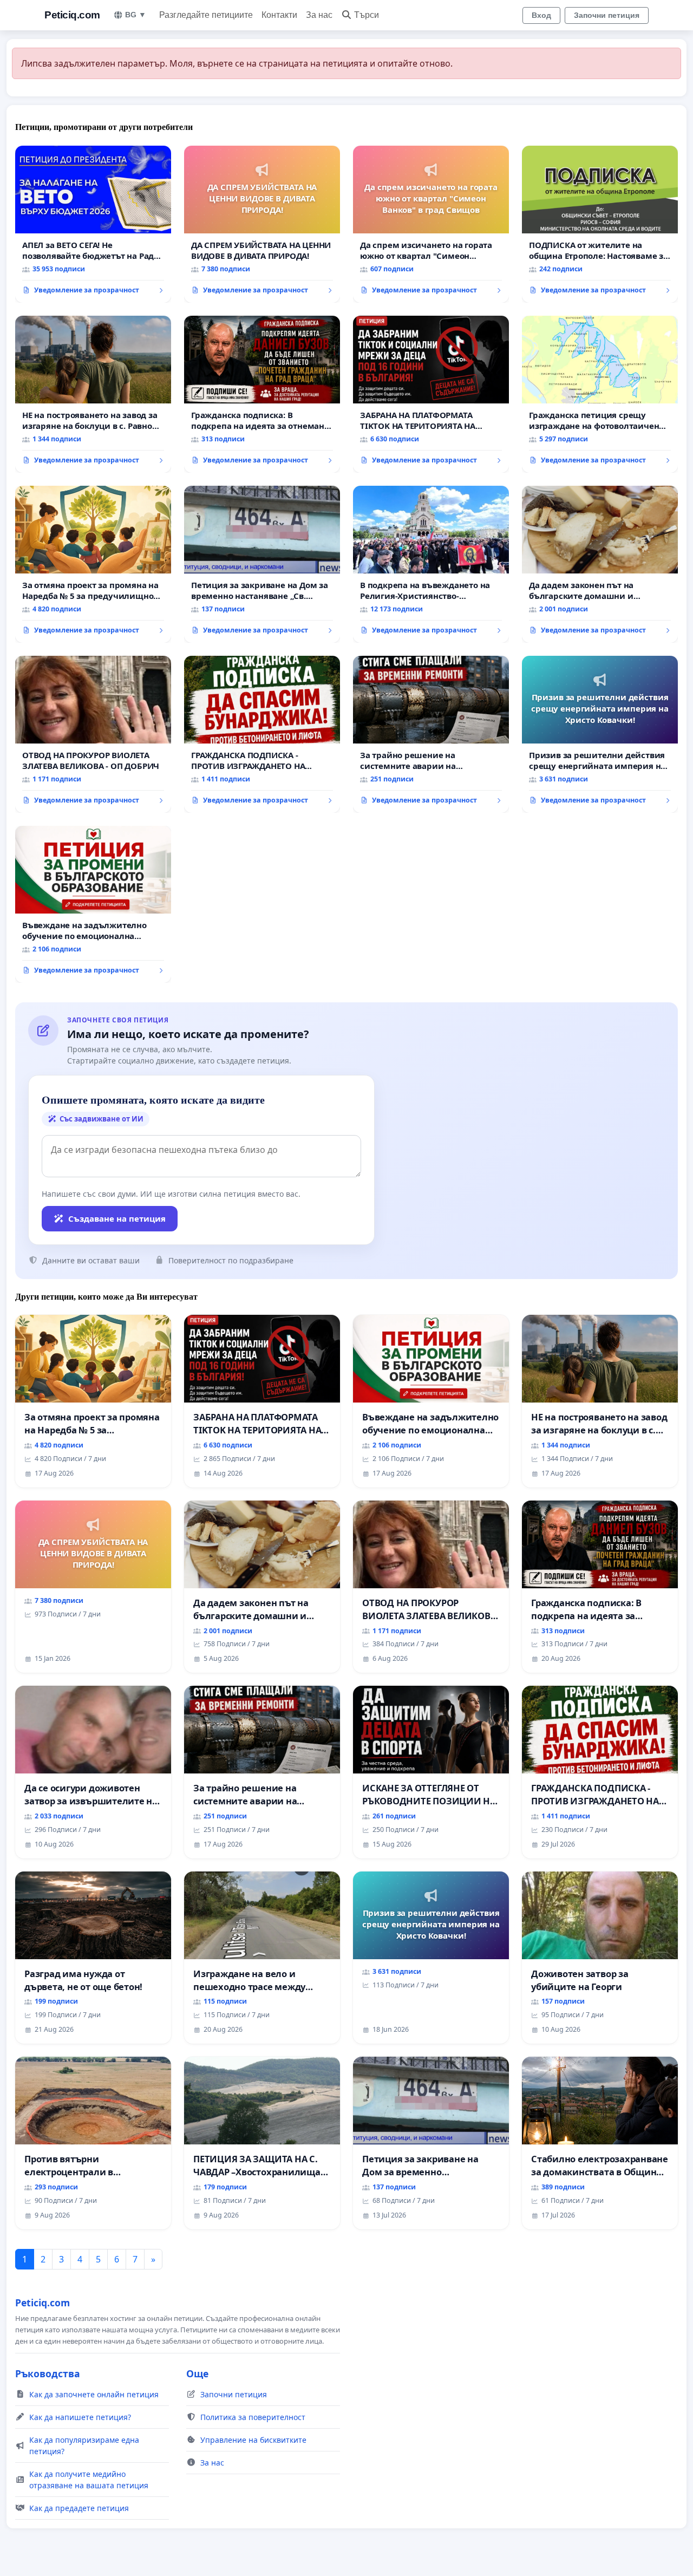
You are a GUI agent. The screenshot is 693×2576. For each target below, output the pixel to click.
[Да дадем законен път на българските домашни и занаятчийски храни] (600, 564)
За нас (319, 15)
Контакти (279, 15)
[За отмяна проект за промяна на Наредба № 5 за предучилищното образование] (93, 564)
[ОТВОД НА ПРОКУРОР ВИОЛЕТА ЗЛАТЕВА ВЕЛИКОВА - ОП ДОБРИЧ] (93, 734)
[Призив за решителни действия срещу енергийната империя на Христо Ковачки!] (600, 734)
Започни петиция (607, 15)
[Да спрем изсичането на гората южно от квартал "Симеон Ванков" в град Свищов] (431, 224)
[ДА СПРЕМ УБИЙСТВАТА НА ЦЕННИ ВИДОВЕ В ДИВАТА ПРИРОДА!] (262, 224)
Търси (367, 15)
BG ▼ (136, 15)
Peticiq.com (72, 15)
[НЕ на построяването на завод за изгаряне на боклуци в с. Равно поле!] (93, 394)
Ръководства (48, 2373)
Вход (541, 15)
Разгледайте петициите (206, 15)
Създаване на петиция (117, 1218)
